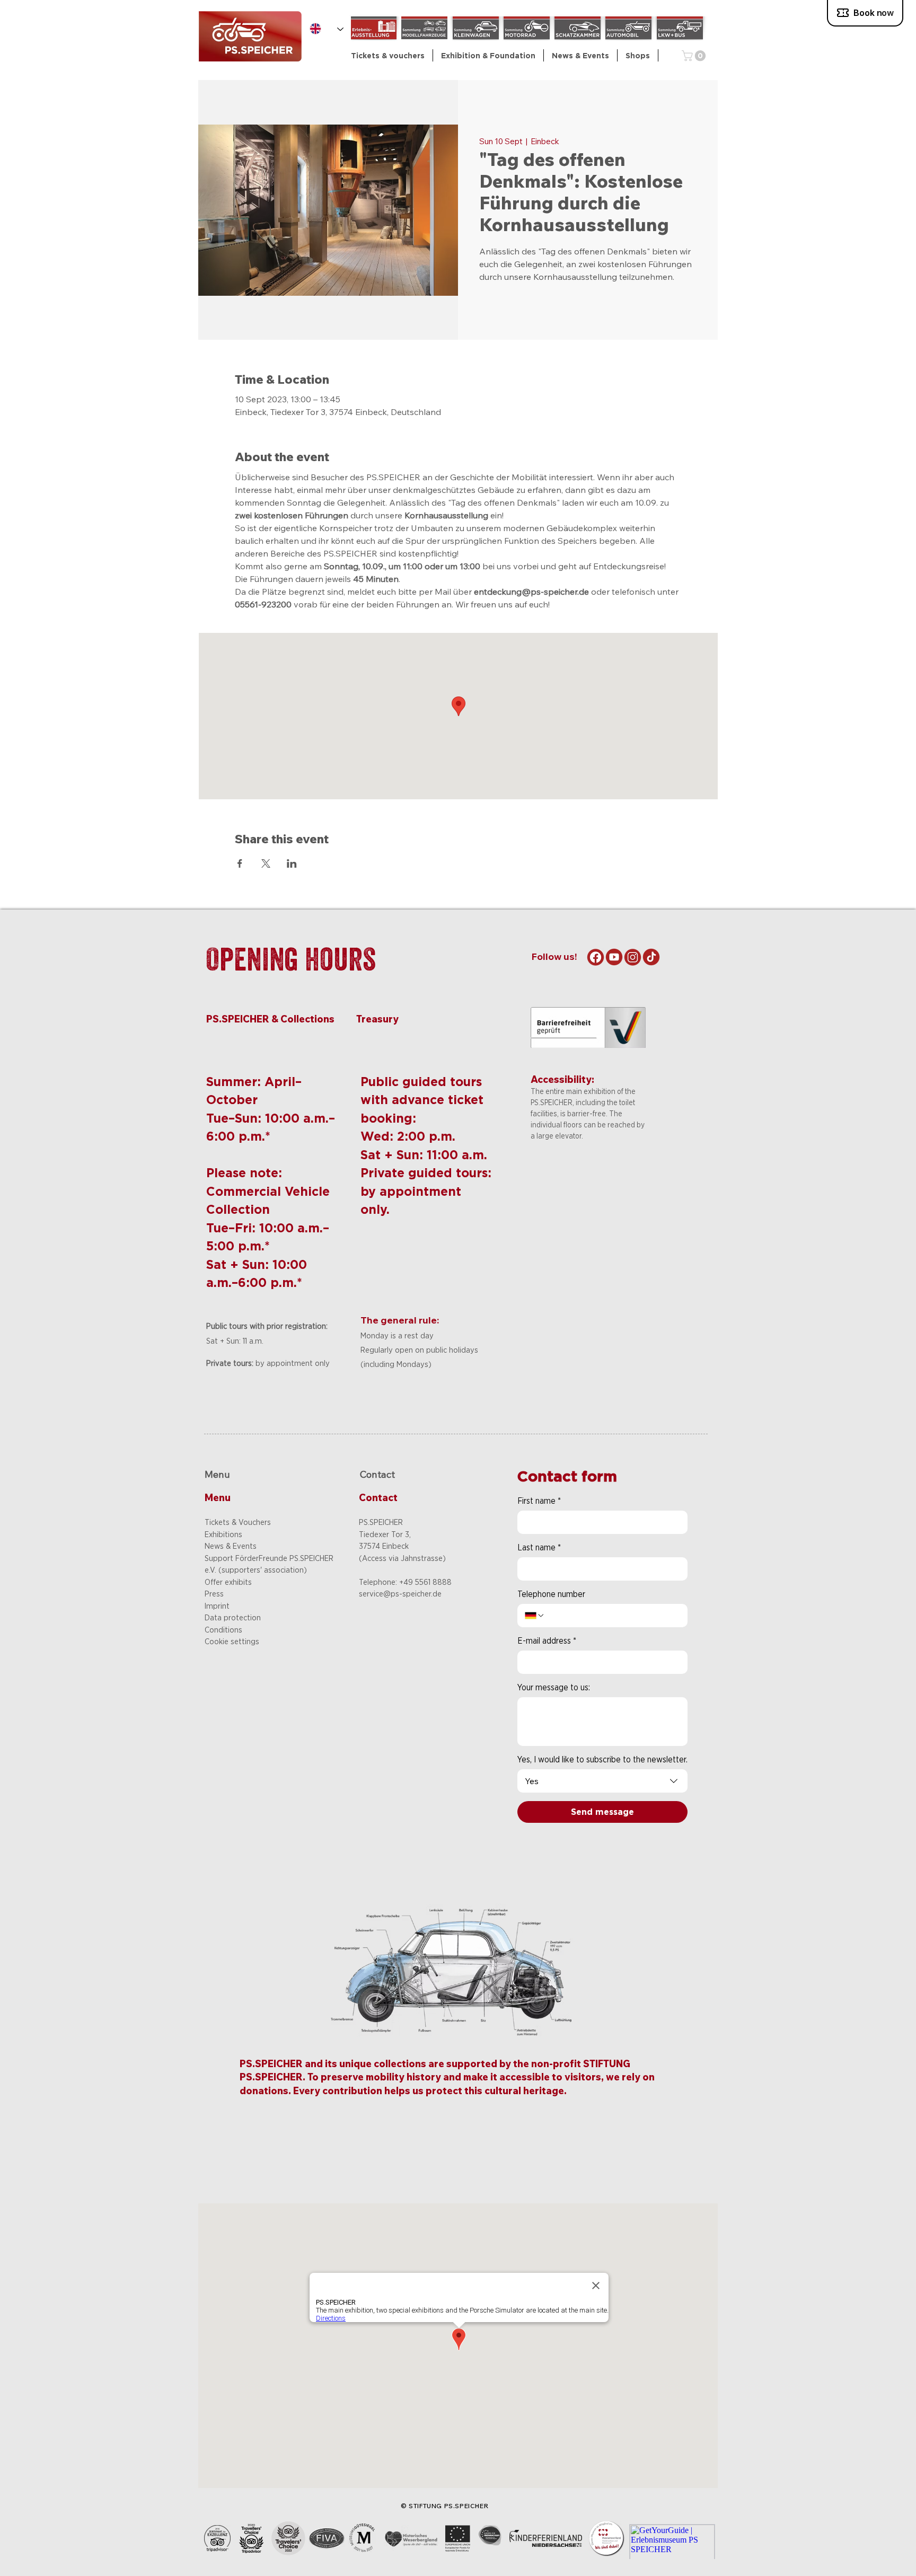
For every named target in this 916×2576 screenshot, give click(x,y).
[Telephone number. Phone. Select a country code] (535, 1616)
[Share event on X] (266, 863)
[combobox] (602, 1781)
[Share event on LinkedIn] (292, 863)
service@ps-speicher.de (400, 1594)
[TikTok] (651, 957)
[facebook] (596, 957)
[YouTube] (614, 957)
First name (539, 1501)
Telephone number (551, 1594)
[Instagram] (633, 957)
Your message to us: (554, 1687)
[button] (488, 55)
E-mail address (547, 1641)
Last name (539, 1547)
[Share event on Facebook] (240, 863)
